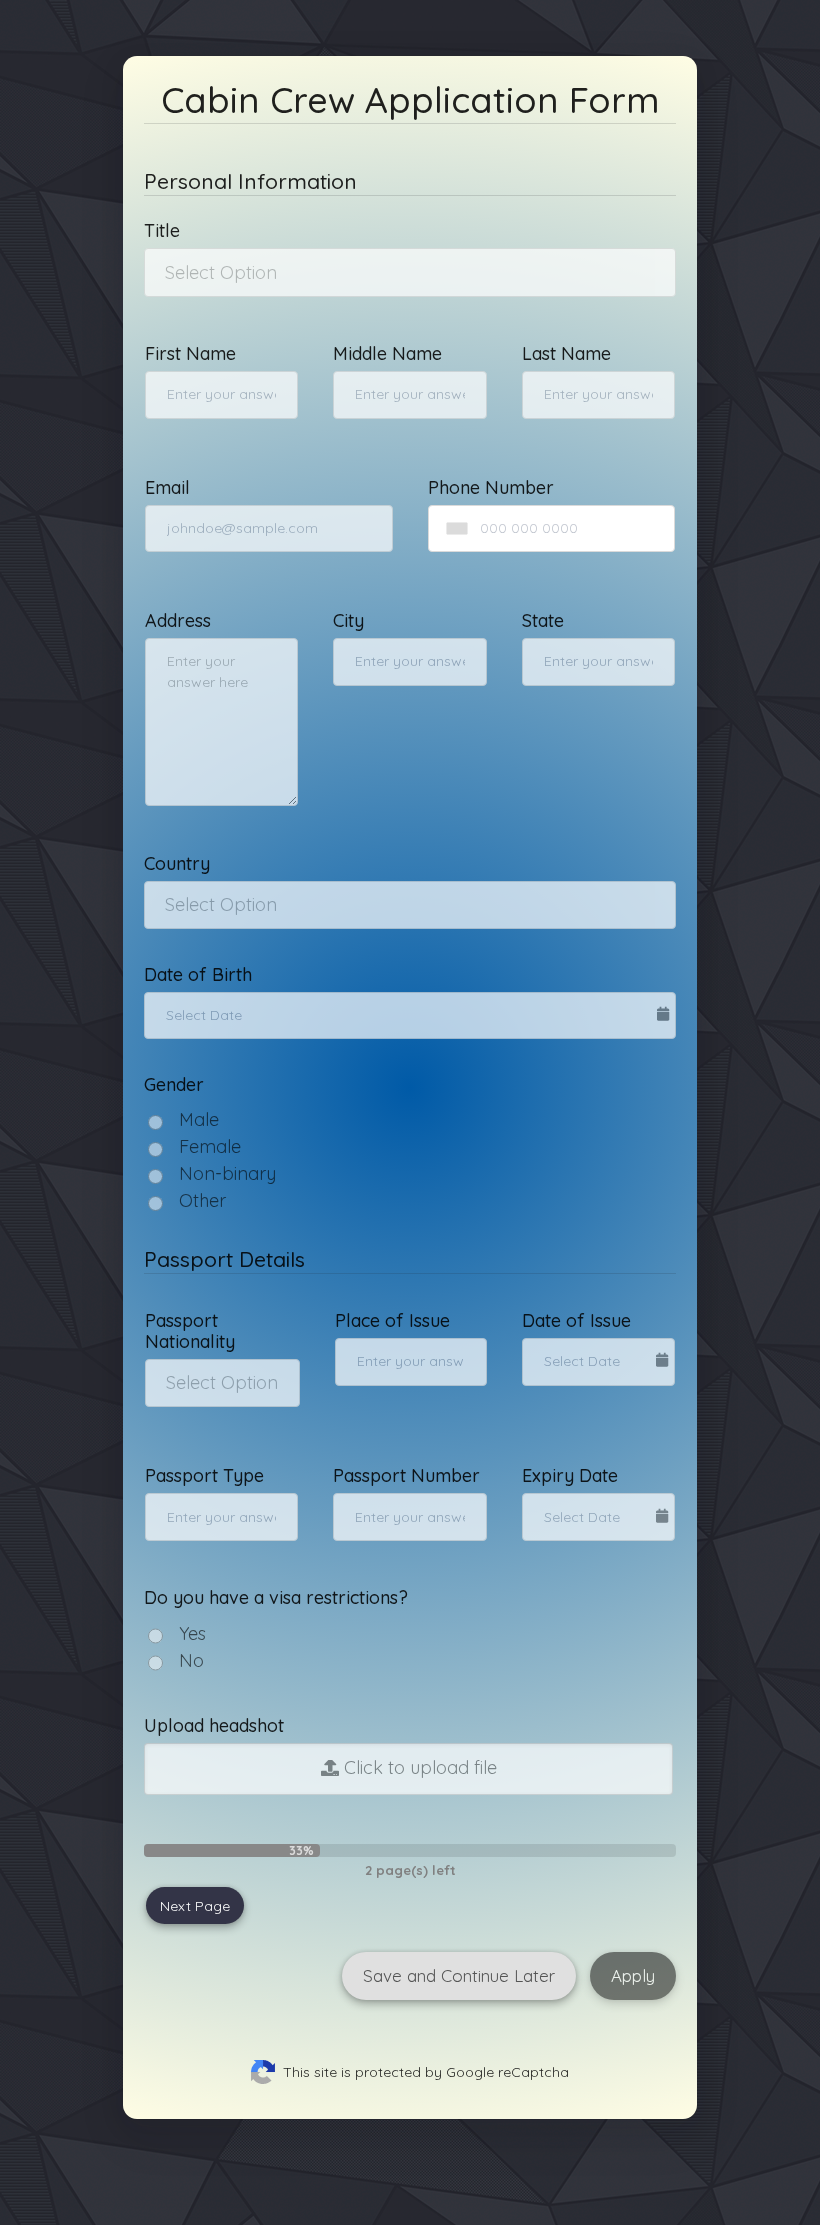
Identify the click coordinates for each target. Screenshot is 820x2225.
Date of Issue (576, 1320)
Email (167, 487)
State (543, 620)
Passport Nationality (190, 1331)
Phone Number (491, 487)
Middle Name (387, 353)
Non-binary (227, 1173)
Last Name (566, 353)
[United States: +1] (453, 529)
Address (178, 620)
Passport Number (406, 1475)
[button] (410, 272)
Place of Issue (392, 1320)
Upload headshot (214, 1725)
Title (162, 230)
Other (202, 1200)
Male (199, 1119)
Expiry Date (570, 1475)
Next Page (195, 1906)
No (191, 1660)
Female (210, 1146)
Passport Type (204, 1475)
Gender (174, 1084)
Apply (633, 1975)
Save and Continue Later (459, 1975)
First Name (190, 353)
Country (177, 863)
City (348, 620)
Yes (192, 1633)
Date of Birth (198, 974)
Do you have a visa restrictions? (276, 1597)
